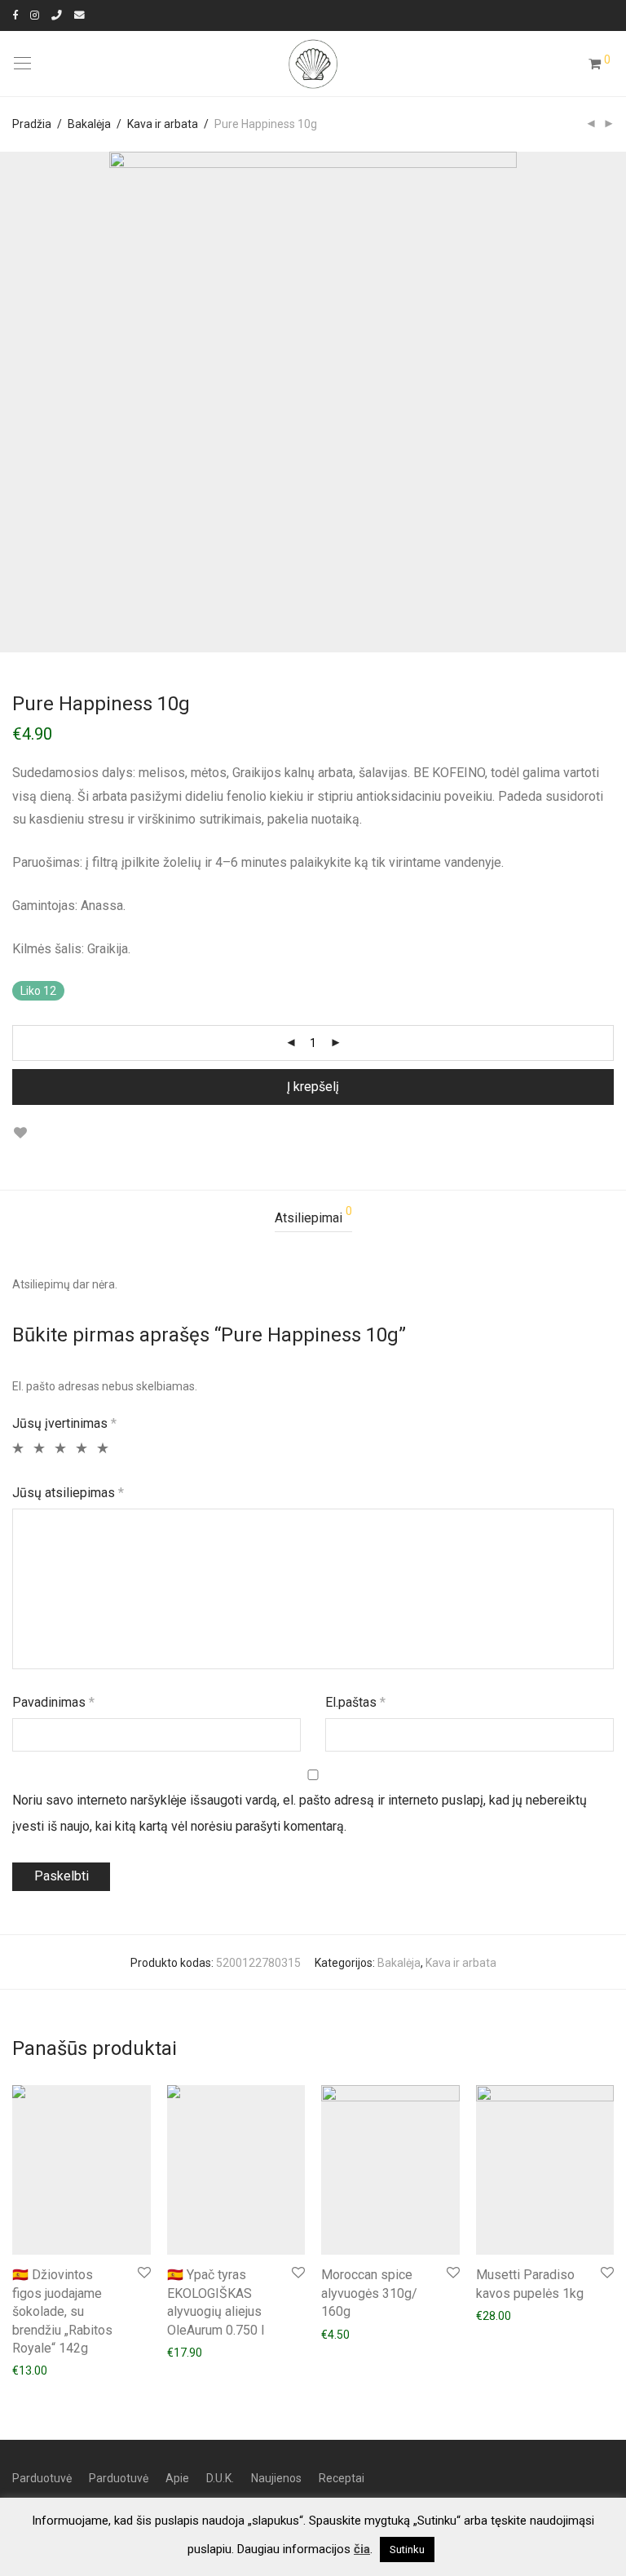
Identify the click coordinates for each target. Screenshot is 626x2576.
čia (362, 2549)
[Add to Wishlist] (20, 1133)
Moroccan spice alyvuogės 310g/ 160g (369, 2293)
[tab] (313, 1219)
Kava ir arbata (163, 124)
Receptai (342, 2478)
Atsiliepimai (313, 1215)
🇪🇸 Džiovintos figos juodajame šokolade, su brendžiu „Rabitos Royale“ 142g (62, 2311)
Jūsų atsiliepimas (68, 1493)
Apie (177, 2478)
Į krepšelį (313, 1087)
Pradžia (32, 124)
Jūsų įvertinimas (64, 1423)
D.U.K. (220, 2478)
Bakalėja (89, 124)
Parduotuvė (42, 2478)
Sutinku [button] (407, 2549)
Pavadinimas (53, 1702)
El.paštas (355, 1702)
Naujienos (276, 2478)
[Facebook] (15, 15)
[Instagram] (35, 15)
